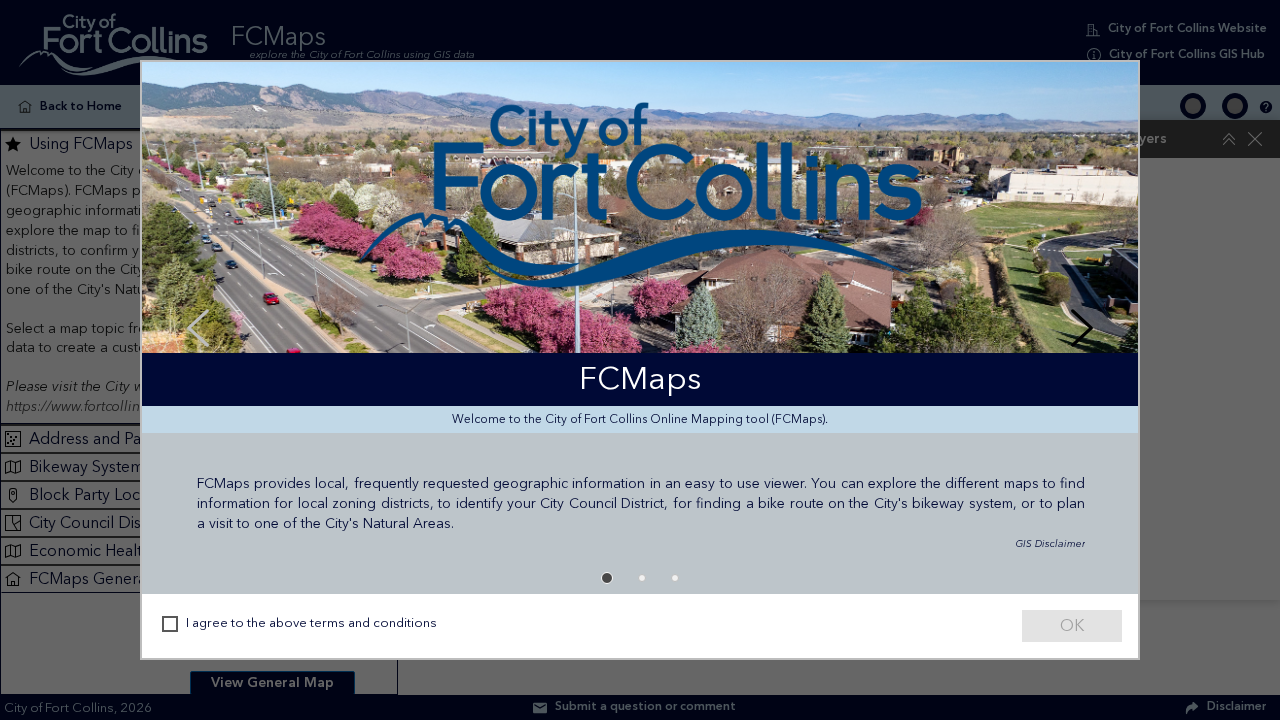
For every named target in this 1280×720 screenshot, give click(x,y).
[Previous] (198, 328)
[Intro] (605, 578)
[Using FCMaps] (640, 578)
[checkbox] (170, 624)
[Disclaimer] (675, 578)
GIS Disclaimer (1001, 541)
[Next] (1082, 328)
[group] (640, 328)
